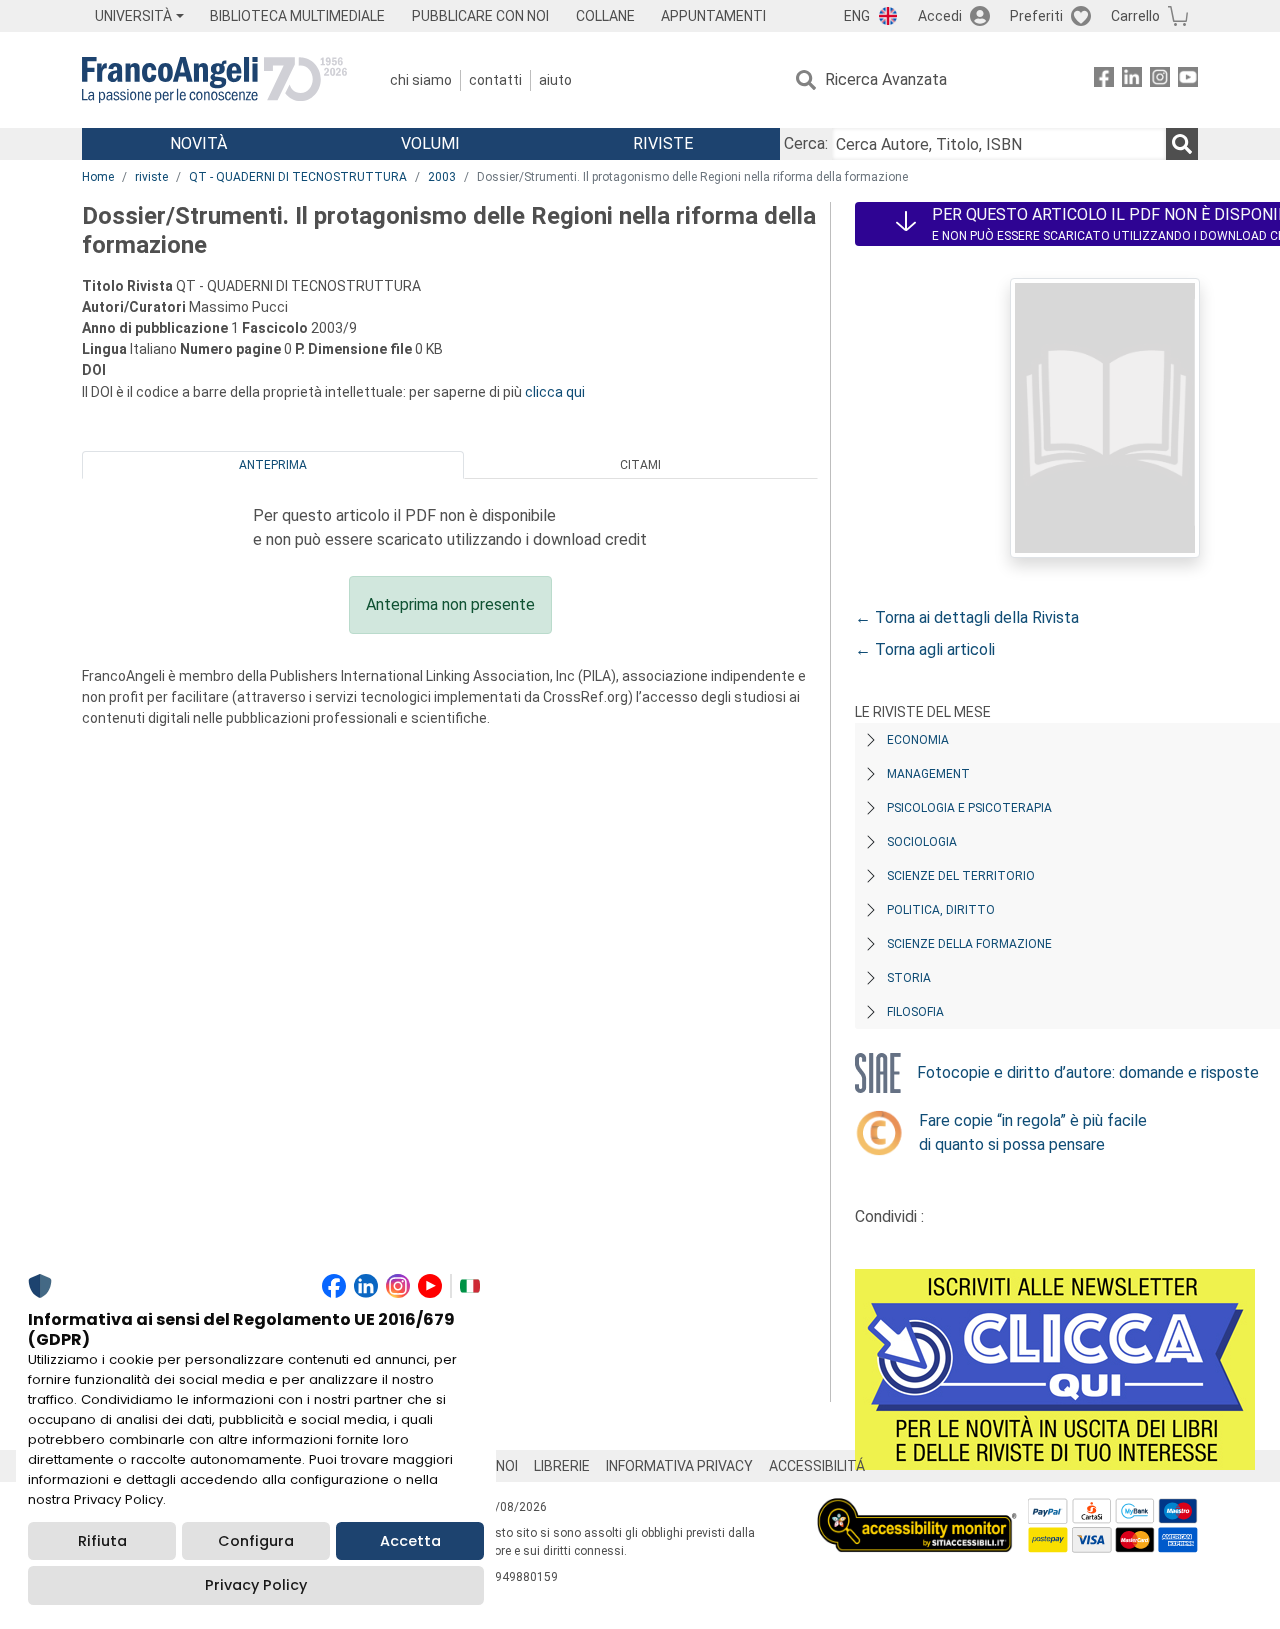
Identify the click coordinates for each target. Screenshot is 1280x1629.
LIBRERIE (562, 1466)
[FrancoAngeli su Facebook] (1104, 80)
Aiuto (555, 80)
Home (98, 177)
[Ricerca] (1182, 144)
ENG (857, 16)
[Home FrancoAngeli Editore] (214, 80)
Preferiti (1036, 16)
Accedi (940, 16)
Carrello (1135, 16)
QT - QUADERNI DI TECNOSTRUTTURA (298, 177)
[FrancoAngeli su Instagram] (1160, 80)
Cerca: (806, 143)
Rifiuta (102, 1541)
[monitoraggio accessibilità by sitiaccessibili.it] (917, 1509)
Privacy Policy (256, 1585)
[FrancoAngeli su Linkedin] (1132, 80)
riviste (151, 177)
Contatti (495, 80)
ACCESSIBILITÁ (817, 1466)
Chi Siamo (421, 80)
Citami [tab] (640, 465)
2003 (442, 177)
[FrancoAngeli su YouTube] (1188, 80)
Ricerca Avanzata (886, 79)
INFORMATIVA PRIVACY (679, 1466)
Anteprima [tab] (273, 465)
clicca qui (555, 392)
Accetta (410, 1541)
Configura (256, 1541)
